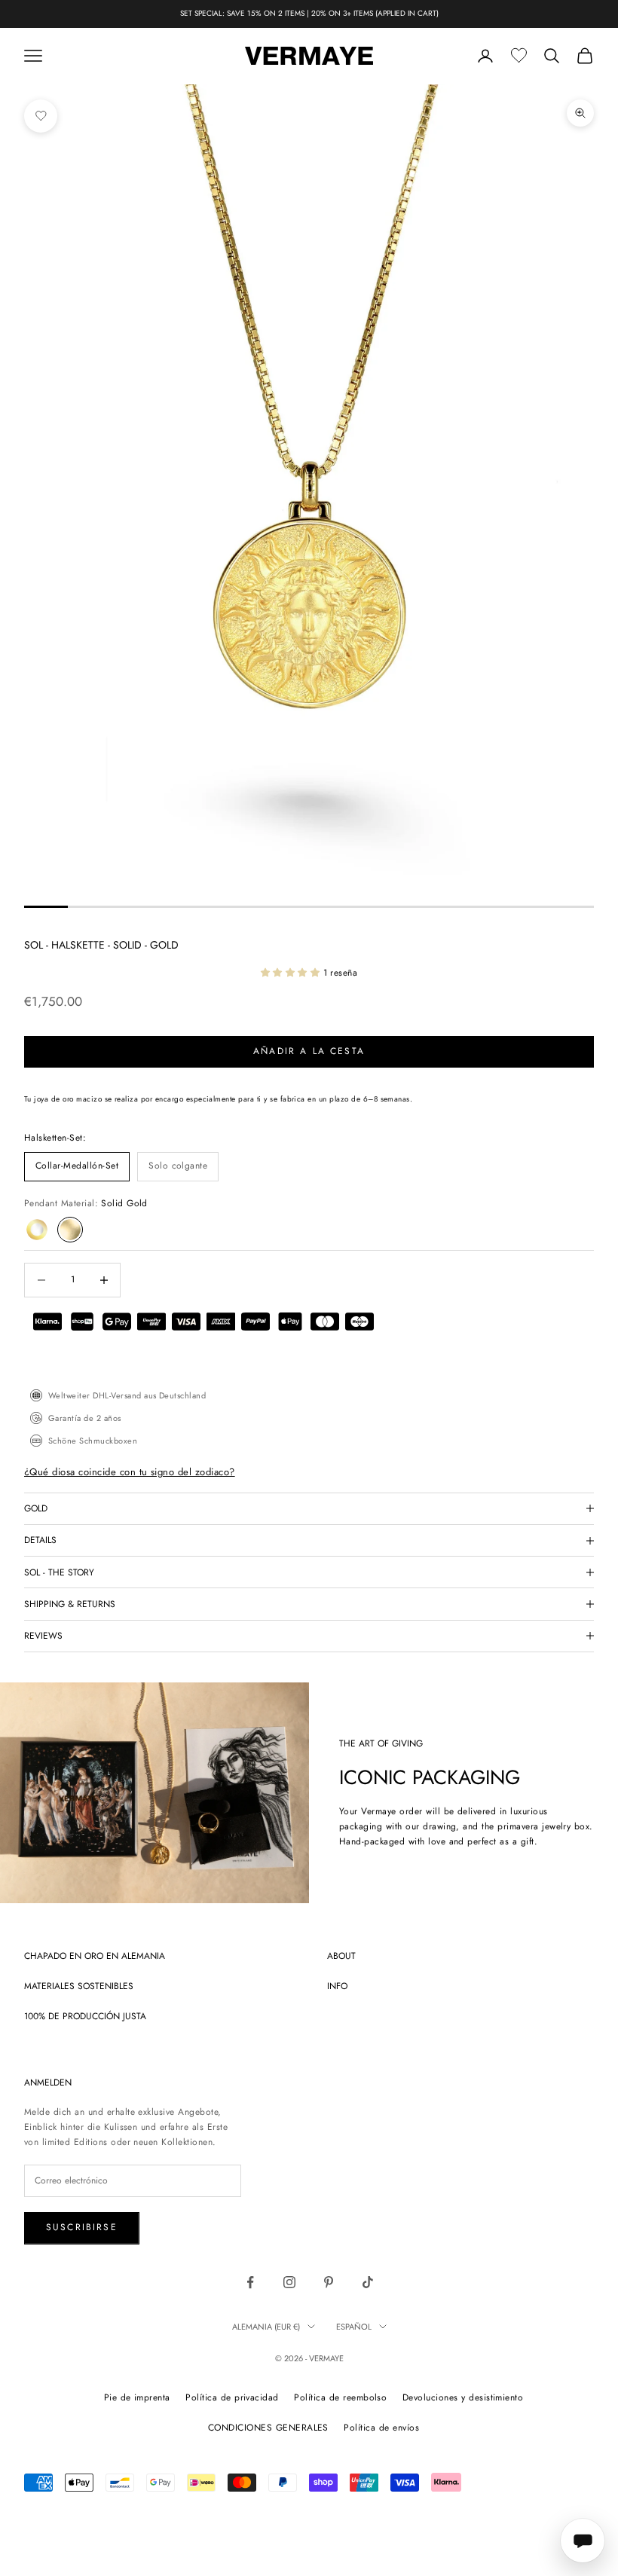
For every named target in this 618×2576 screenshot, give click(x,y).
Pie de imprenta (137, 2397)
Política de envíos (381, 2428)
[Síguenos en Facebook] (250, 2282)
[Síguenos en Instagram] (289, 2282)
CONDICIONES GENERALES (268, 2428)
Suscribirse (82, 2227)
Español (354, 2327)
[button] (292, 973)
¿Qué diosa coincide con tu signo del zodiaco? (130, 1472)
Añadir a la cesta (309, 1051)
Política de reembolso (340, 2397)
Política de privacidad (232, 2397)
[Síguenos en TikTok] (368, 2282)
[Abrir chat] (583, 2541)
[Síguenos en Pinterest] (329, 2282)
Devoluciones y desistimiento (463, 2397)
